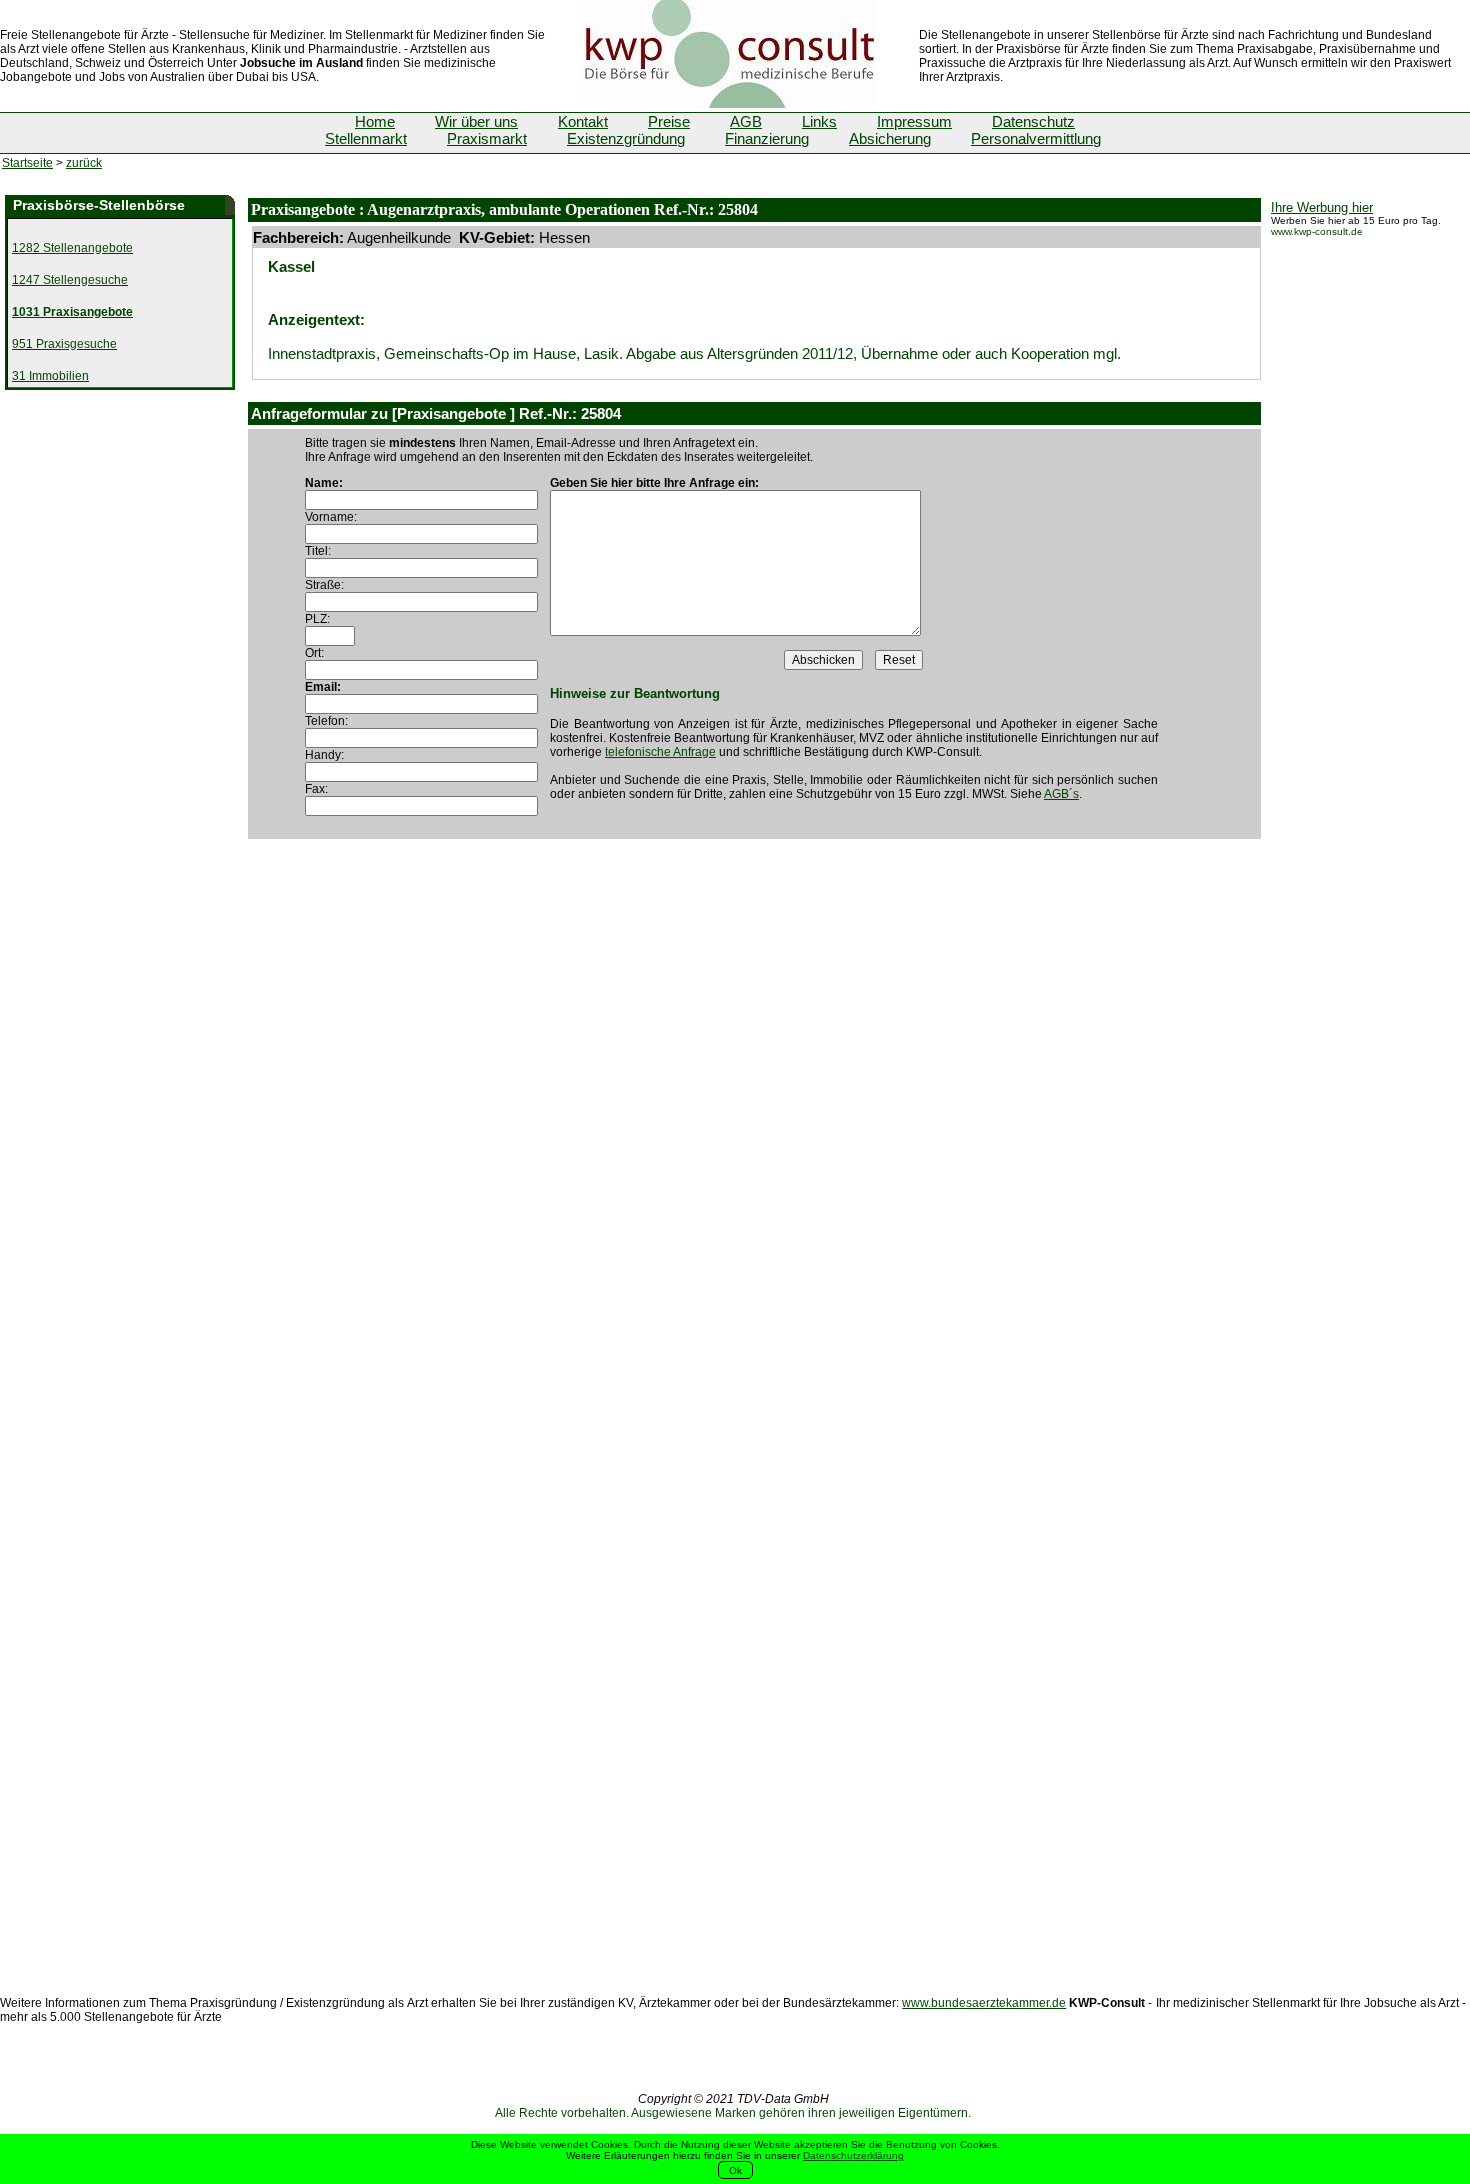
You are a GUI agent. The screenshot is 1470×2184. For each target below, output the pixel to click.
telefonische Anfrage (660, 752)
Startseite (27, 163)
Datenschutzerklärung (853, 2155)
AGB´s (1061, 794)
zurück (84, 163)
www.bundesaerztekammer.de (984, 2003)
